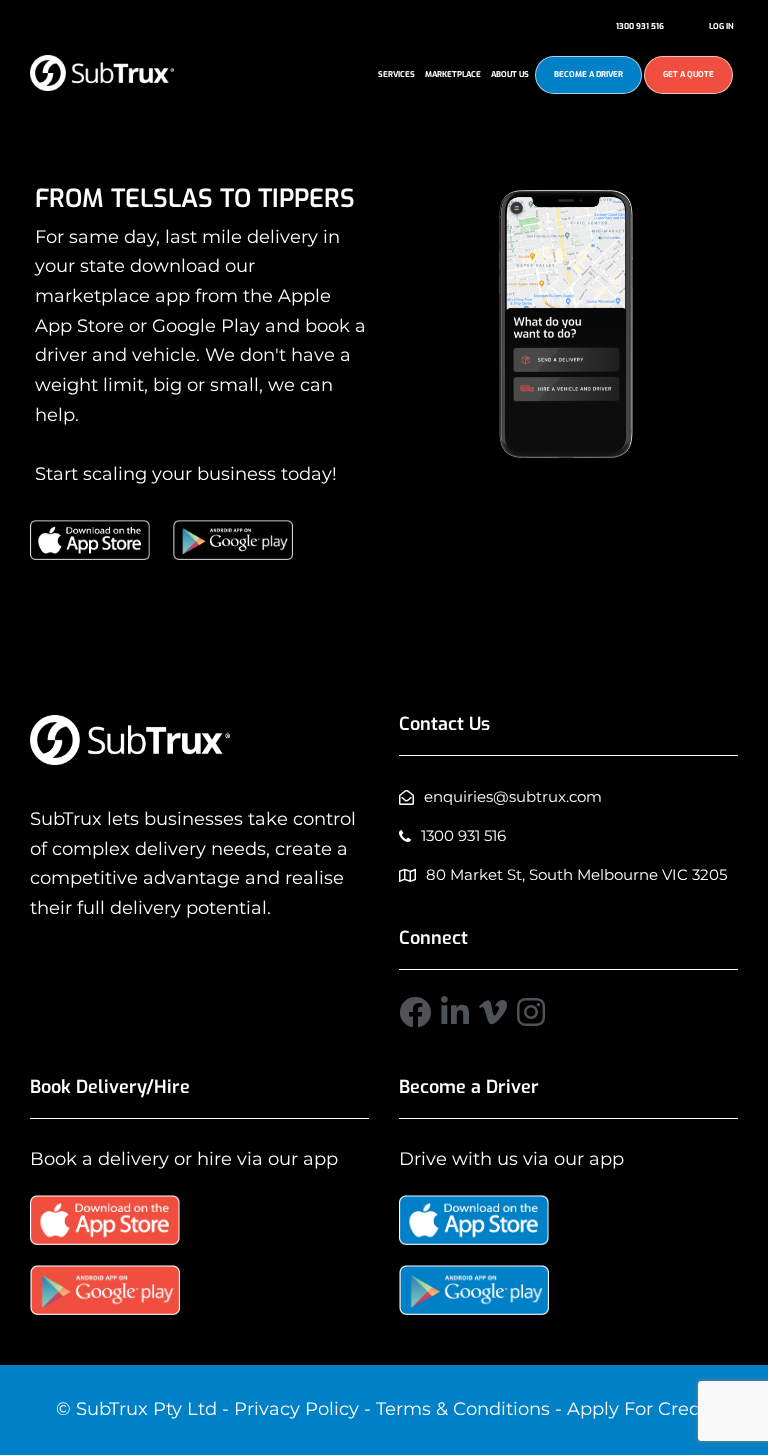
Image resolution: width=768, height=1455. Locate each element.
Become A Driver (588, 74)
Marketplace (453, 74)
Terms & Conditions (463, 1409)
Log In (721, 26)
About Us (510, 74)
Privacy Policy (296, 1409)
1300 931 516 (640, 26)
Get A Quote (688, 74)
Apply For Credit (640, 1409)
